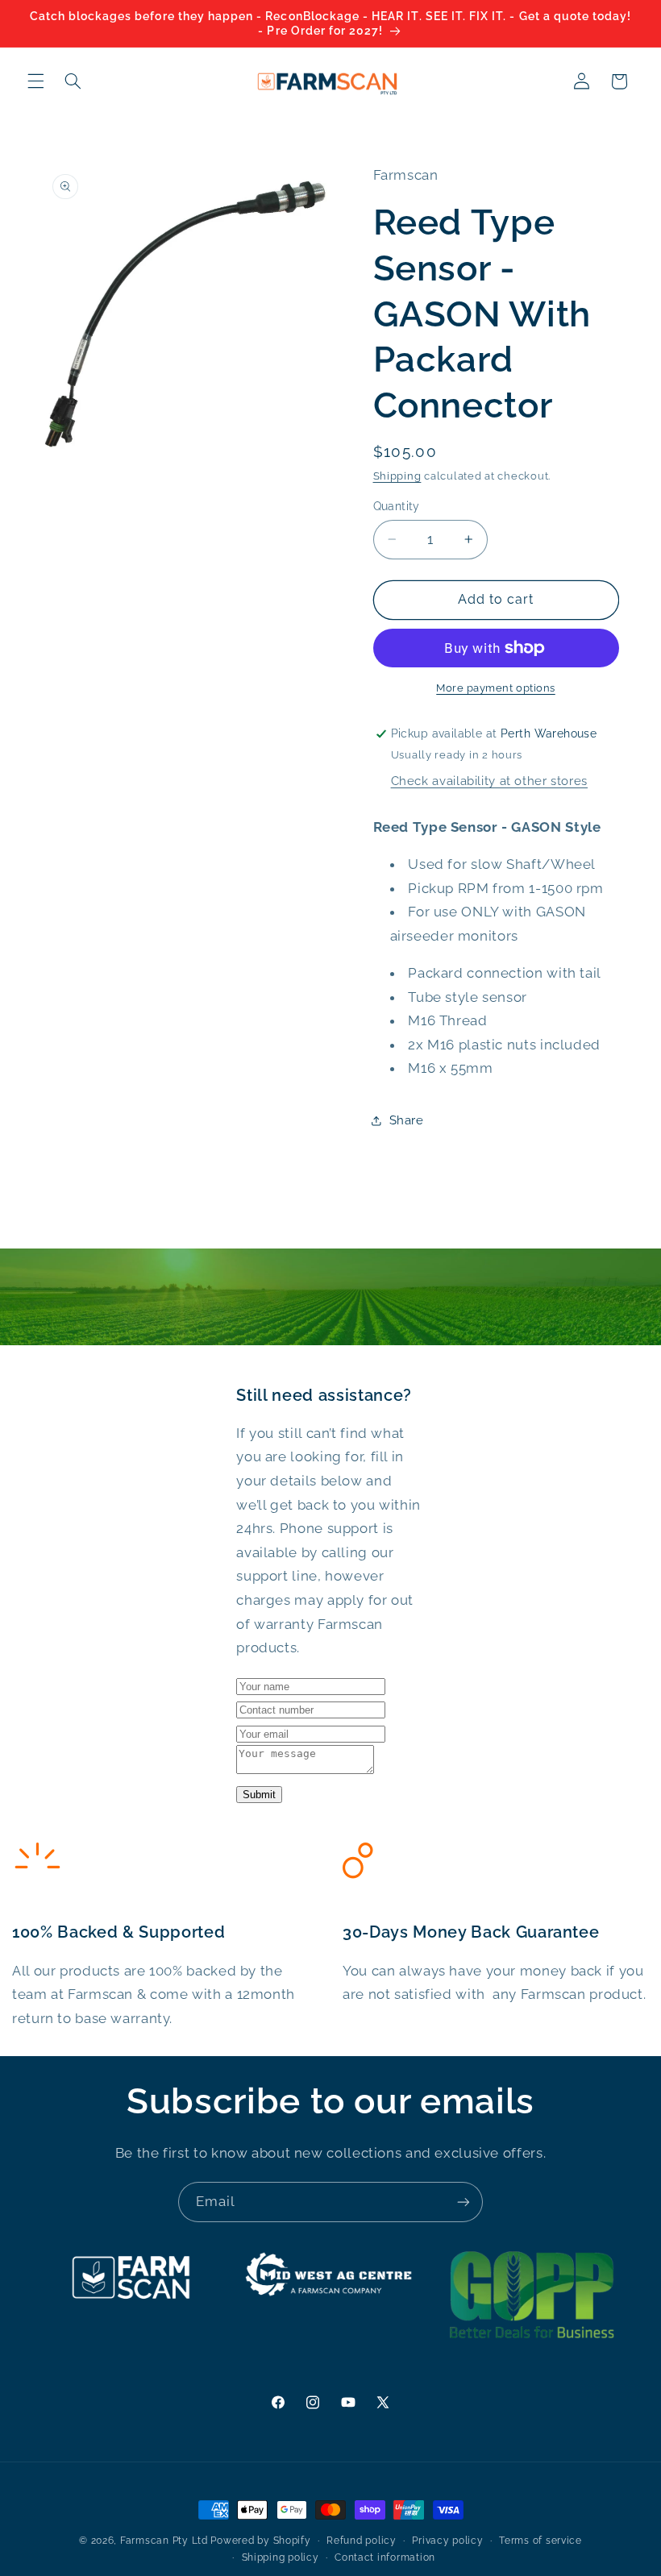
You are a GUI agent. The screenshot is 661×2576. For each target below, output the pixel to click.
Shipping (397, 476)
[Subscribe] (464, 2202)
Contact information (385, 2557)
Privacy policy (447, 2541)
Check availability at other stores (489, 781)
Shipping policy (281, 2557)
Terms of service (540, 2541)
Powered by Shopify (260, 2541)
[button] (35, 81)
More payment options (496, 688)
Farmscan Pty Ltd (164, 2541)
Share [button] (407, 1120)
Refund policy (362, 2541)
